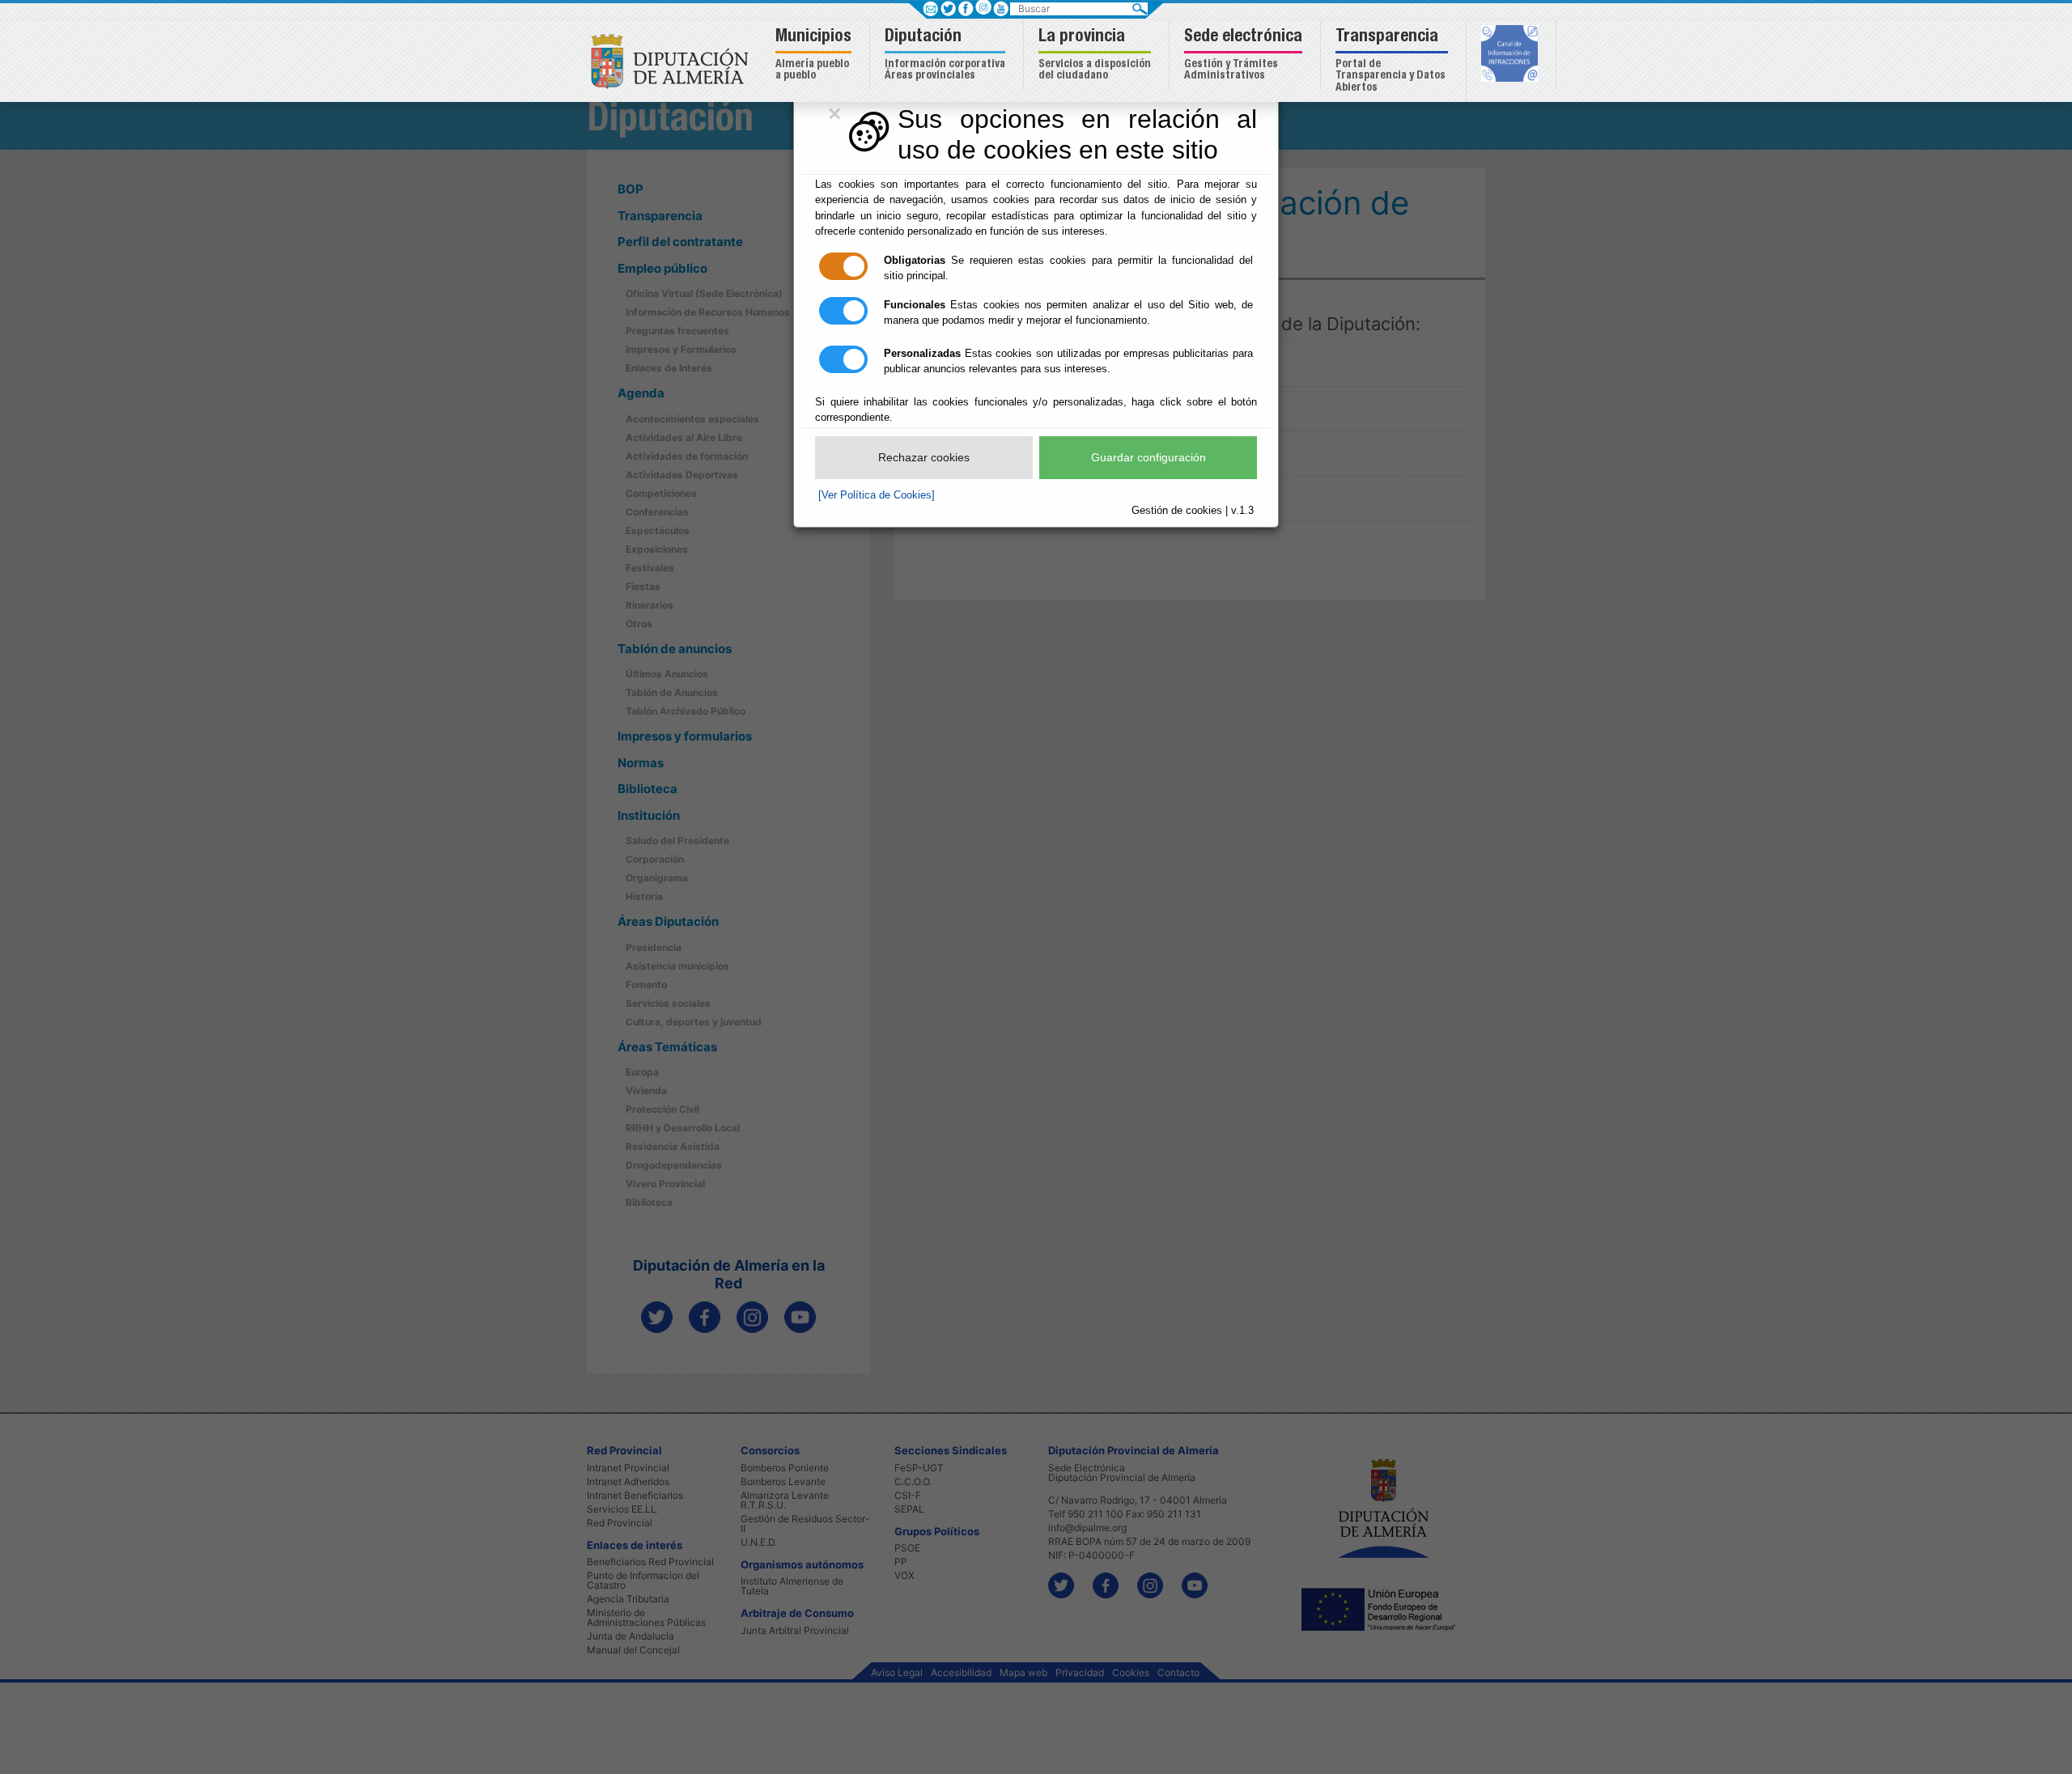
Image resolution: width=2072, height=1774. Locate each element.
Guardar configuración (1149, 457)
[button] (815, 55)
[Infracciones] (1512, 55)
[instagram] (983, 7)
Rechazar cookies (924, 457)
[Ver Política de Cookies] (877, 495)
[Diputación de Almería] (674, 60)
